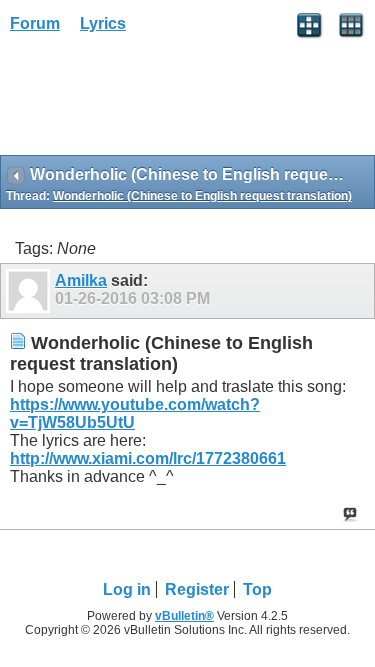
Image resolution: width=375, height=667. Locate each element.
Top (257, 589)
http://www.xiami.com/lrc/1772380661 (148, 458)
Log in (127, 589)
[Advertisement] (160, 101)
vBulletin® (184, 616)
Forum (35, 23)
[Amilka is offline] (30, 291)
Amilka (81, 280)
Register (197, 589)
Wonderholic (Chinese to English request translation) (202, 196)
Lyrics (103, 23)
